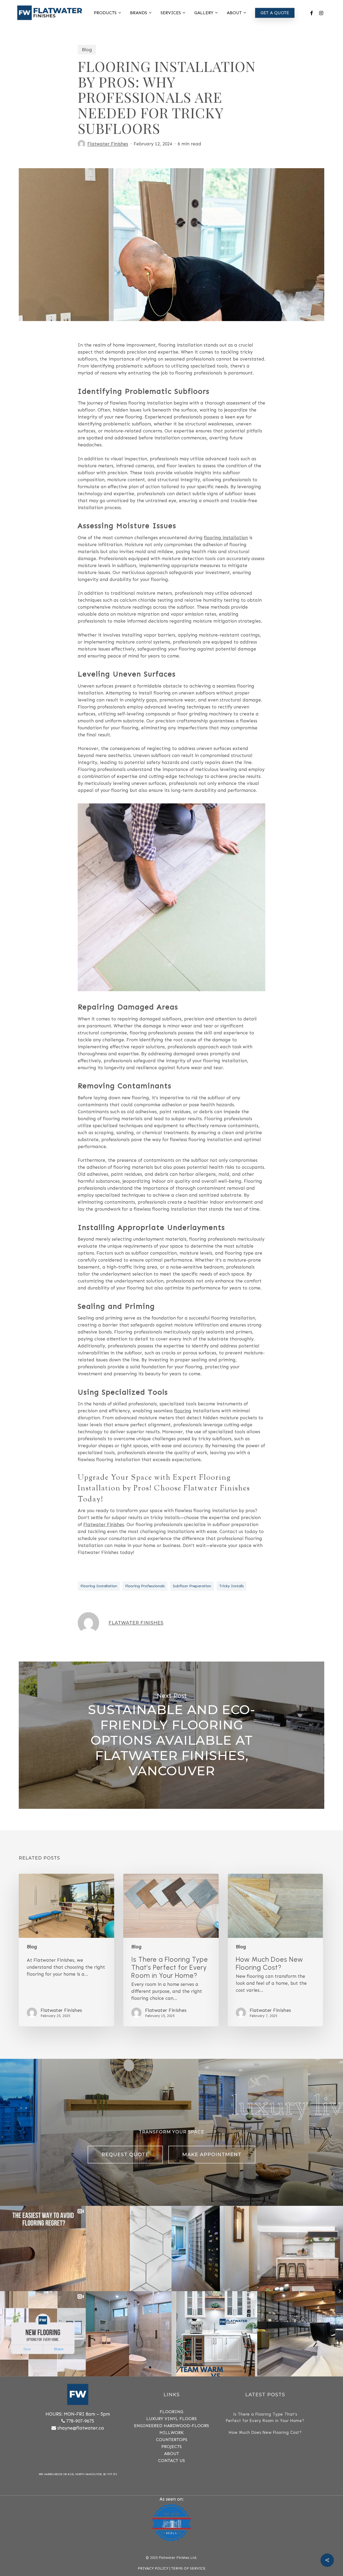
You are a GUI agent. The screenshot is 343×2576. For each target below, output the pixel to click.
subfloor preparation (192, 1586)
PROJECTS (171, 2447)
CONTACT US (171, 2461)
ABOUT (171, 2454)
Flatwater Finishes (108, 144)
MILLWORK (171, 2433)
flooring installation (226, 538)
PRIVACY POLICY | (154, 2568)
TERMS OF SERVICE (188, 2568)
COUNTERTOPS (172, 2440)
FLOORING (171, 2412)
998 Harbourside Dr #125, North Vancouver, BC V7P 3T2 (78, 2474)
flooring (183, 1411)
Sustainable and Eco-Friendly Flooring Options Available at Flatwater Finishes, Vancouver (171, 1735)
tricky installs (232, 1586)
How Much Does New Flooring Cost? (265, 2432)
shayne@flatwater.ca (81, 2428)
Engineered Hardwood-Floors (171, 2426)
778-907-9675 (80, 2421)
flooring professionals (145, 1586)
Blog (87, 50)
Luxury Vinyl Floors (171, 2419)
